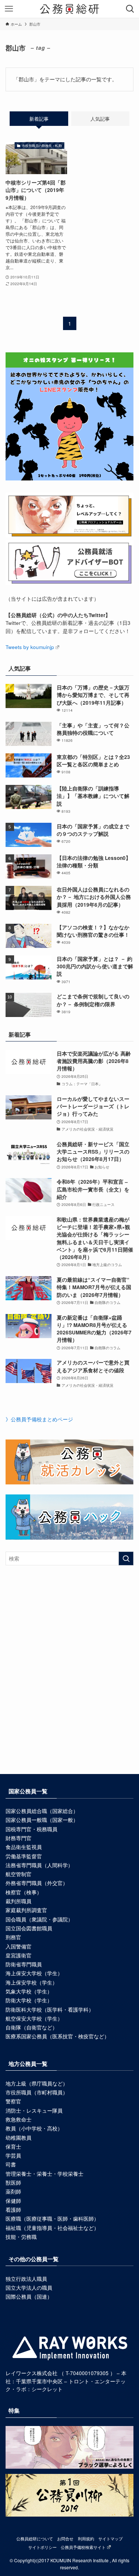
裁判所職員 (19, 1901)
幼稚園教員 (19, 2138)
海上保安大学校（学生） (34, 1973)
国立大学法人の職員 (29, 2288)
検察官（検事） (24, 1892)
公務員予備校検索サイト (83, 2547)
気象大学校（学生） (29, 1991)
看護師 (13, 2210)
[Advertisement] (69, 1681)
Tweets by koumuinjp (30, 647)
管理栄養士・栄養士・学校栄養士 (44, 2174)
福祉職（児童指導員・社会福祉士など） (52, 2228)
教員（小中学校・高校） (34, 2128)
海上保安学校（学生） (32, 1982)
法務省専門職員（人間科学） (39, 1865)
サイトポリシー (42, 2547)
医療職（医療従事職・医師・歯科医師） (52, 2219)
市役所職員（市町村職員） (37, 2092)
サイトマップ (110, 2538)
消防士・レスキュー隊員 (34, 2111)
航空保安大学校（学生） (34, 2019)
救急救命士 (19, 2120)
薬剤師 (13, 2192)
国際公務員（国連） (29, 2297)
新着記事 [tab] (39, 119)
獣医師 (13, 2183)
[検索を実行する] (126, 1558)
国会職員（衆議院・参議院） (39, 1919)
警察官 (13, 2101)
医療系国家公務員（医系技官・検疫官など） (57, 2036)
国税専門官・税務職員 (32, 1829)
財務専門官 (19, 1838)
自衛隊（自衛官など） (32, 2027)
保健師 (13, 2201)
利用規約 (86, 2538)
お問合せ (65, 2538)
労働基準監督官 (24, 1856)
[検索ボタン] (130, 9)
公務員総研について (35, 2538)
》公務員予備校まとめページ (39, 1419)
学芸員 (13, 2156)
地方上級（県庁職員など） (37, 2083)
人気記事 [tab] (100, 119)
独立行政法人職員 (26, 2279)
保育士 (13, 2147)
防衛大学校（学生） (29, 2000)
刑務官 (13, 1937)
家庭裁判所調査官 (26, 1910)
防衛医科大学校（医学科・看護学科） (50, 2010)
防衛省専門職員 (24, 1964)
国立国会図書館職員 (29, 1928)
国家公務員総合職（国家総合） (42, 1811)
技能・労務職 (21, 2237)
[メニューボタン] (9, 9)
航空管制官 (19, 1874)
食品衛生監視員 (24, 1847)
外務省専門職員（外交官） (37, 1883)
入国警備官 (19, 1946)
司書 (11, 2164)
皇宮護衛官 (19, 1955)
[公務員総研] (69, 9)
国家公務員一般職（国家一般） (42, 1820)
